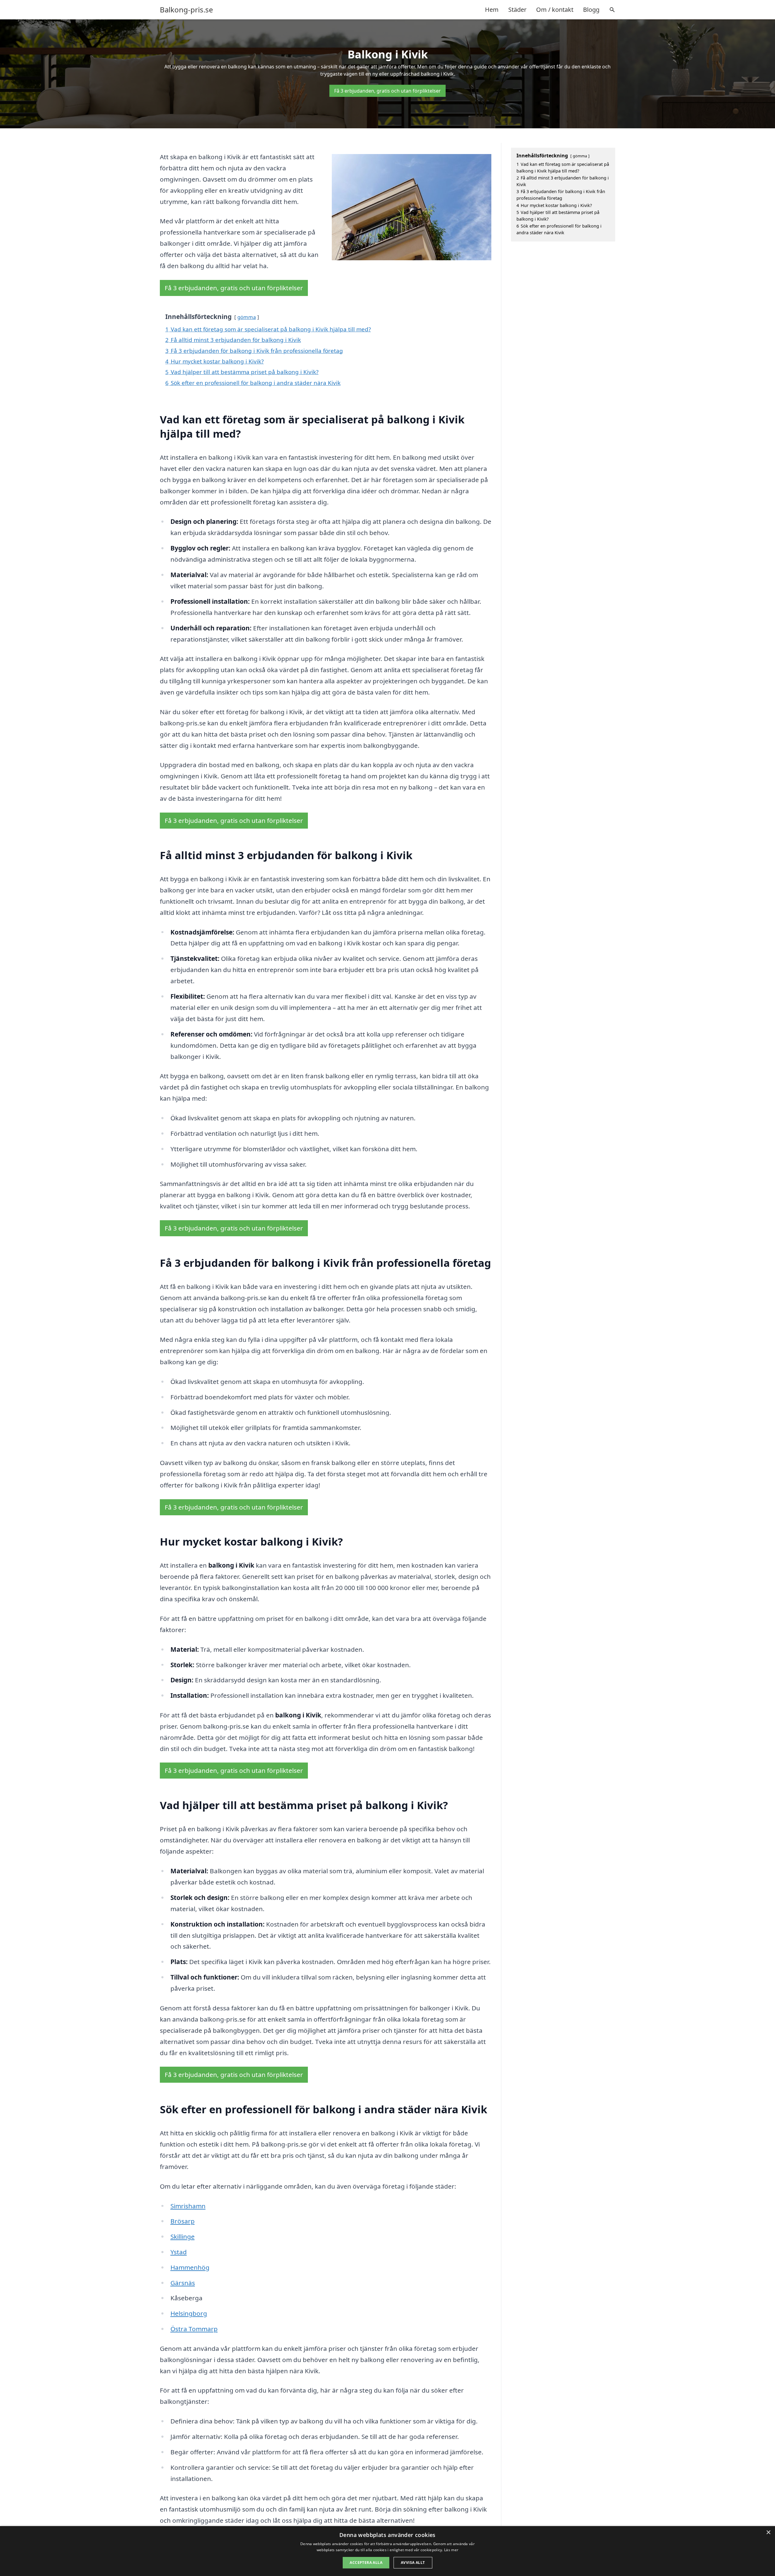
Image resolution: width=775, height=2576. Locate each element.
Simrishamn (188, 2206)
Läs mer (451, 2550)
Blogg (591, 10)
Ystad (179, 2252)
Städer (517, 10)
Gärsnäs (183, 2283)
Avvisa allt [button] (413, 2563)
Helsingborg (189, 2313)
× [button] (768, 2533)
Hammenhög (190, 2267)
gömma (247, 317)
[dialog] (387, 2551)
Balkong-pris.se (186, 10)
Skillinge (183, 2236)
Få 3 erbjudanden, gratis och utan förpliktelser (387, 91)
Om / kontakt (555, 10)
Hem (492, 10)
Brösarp (183, 2221)
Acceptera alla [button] (366, 2563)
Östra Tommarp (194, 2329)
